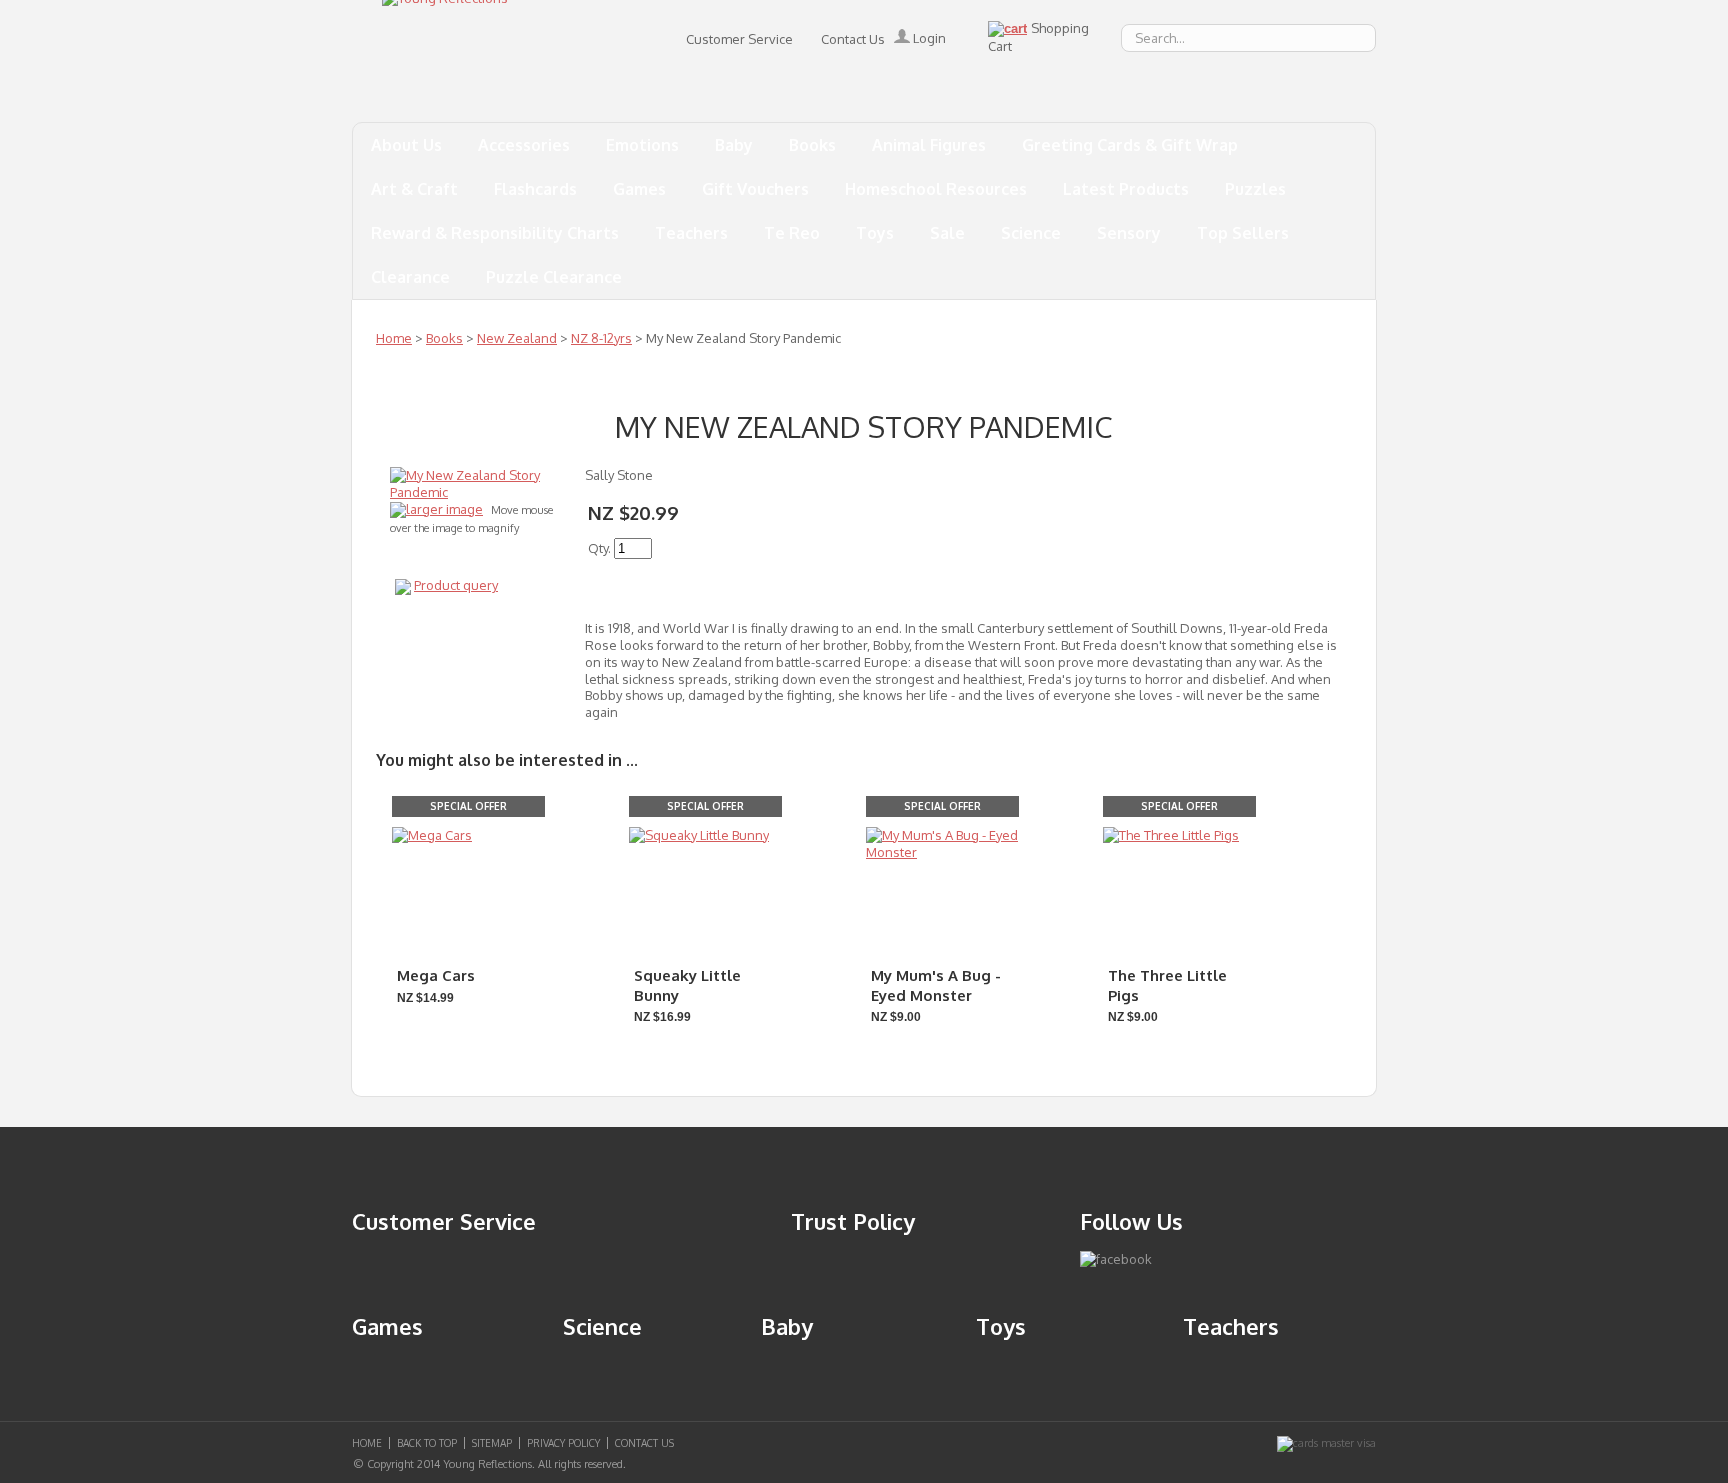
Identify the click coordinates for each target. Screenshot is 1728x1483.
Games (639, 189)
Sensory (1129, 233)
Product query (456, 585)
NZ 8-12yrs (601, 338)
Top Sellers (1243, 233)
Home (394, 338)
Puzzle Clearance (554, 277)
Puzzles (1255, 189)
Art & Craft (414, 189)
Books (812, 145)
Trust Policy (853, 1221)
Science (1031, 233)
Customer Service (739, 39)
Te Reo (792, 233)
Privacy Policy (563, 1443)
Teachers (691, 233)
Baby (734, 145)
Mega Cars (436, 975)
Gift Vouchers (755, 189)
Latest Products (1126, 189)
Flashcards (535, 189)
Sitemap (492, 1443)
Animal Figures (929, 145)
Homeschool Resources (936, 189)
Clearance (410, 277)
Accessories (524, 145)
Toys (875, 233)
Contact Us (853, 39)
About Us (406, 145)
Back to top (427, 1443)
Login (928, 38)
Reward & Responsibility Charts (495, 233)
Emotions (642, 145)
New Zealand (517, 338)
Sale (947, 233)
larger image (444, 509)
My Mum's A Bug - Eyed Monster (936, 985)
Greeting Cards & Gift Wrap (1130, 145)
